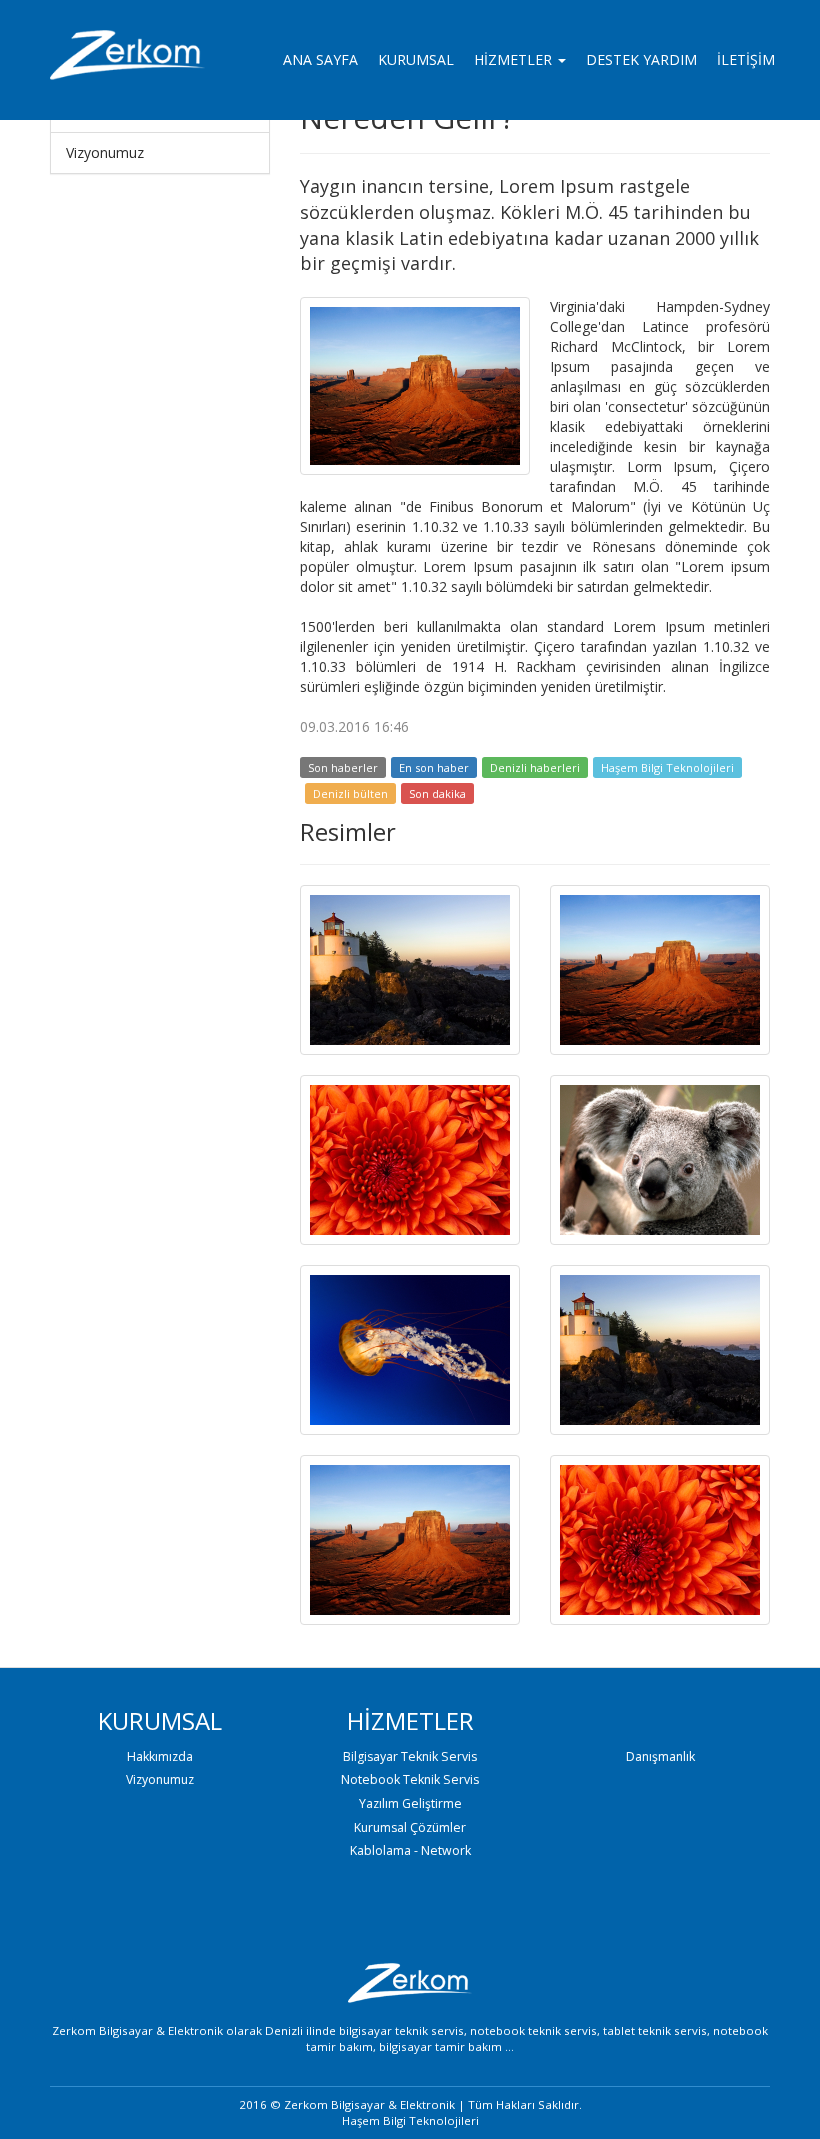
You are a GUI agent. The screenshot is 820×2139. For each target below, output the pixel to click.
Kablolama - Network (410, 1850)
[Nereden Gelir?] (415, 384)
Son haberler (343, 767)
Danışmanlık (660, 1756)
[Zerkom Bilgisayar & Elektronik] (132, 60)
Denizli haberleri (535, 767)
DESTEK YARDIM (641, 59)
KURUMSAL (416, 59)
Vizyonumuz (105, 152)
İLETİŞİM (746, 59)
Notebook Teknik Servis (410, 1779)
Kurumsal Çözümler (410, 1827)
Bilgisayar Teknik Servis (410, 1756)
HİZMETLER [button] (515, 59)
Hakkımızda (160, 1756)
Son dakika (437, 793)
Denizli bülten (350, 793)
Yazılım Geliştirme (410, 1803)
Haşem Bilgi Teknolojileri (667, 767)
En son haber (434, 767)
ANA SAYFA (320, 59)
